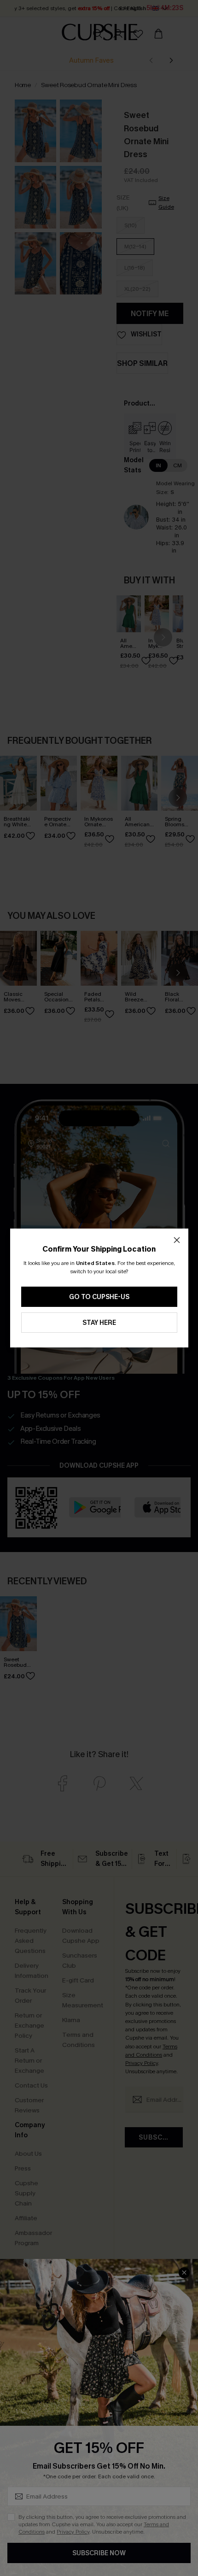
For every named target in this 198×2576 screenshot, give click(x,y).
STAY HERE (99, 1323)
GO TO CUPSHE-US (99, 1297)
